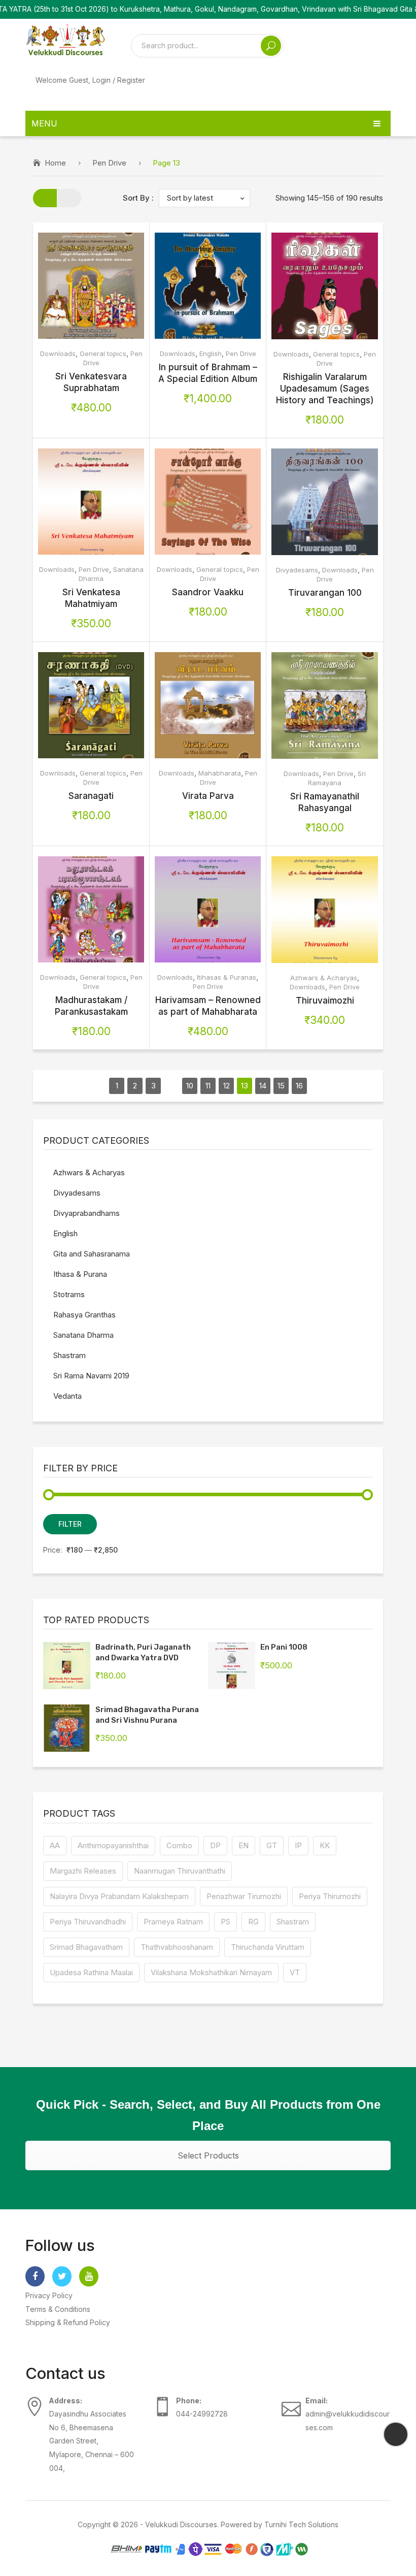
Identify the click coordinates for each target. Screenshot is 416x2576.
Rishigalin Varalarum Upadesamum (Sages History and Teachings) (325, 389)
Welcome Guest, (90, 80)
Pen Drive (109, 163)
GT (272, 1845)
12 (227, 1086)
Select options (75, 286)
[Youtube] (89, 2276)
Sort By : (138, 198)
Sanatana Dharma (83, 1335)
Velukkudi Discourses (181, 2524)
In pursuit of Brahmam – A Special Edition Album (208, 373)
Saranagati (91, 796)
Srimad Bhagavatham (86, 1947)
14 (263, 1086)
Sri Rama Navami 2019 (91, 1376)
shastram (293, 1922)
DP (215, 1845)
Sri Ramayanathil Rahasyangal (325, 802)
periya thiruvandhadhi (88, 1922)
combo (179, 1845)
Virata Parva (208, 796)
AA (55, 1845)
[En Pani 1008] (232, 1666)
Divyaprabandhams (86, 1213)
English (211, 353)
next (318, 1086)
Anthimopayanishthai (113, 1845)
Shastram (70, 1355)
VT (295, 1972)
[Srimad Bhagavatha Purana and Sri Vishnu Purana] (67, 1728)
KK (325, 1845)
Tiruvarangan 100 (325, 593)
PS (226, 1922)
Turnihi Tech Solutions (301, 2524)
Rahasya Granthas (84, 1315)
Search (271, 46)
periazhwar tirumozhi (244, 1896)
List (69, 198)
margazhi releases (83, 1871)
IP (298, 1845)
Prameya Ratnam (173, 1922)
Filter (70, 1524)
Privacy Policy (49, 2295)
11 (208, 1086)
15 (281, 1086)
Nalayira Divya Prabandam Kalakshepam (119, 1896)
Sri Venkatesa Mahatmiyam (91, 598)
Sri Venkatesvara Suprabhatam (91, 382)
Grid (45, 198)
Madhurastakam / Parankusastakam (91, 1006)
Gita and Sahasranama (92, 1254)
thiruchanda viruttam (268, 1947)
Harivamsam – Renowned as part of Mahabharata (208, 1006)
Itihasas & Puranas (227, 977)
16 (299, 1086)
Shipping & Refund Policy (68, 2322)
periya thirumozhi (330, 1896)
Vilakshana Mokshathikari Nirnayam (211, 1972)
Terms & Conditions (58, 2309)
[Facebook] (35, 2276)
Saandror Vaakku (208, 592)
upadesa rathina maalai (91, 1972)
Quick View (107, 286)
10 (190, 1086)
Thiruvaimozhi (325, 1001)
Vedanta (67, 1396)
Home (55, 163)
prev (98, 1086)
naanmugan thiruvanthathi (180, 1871)
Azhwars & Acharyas (324, 978)
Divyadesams (297, 570)
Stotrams (69, 1294)
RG (253, 1922)
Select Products (208, 2155)
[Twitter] (62, 2276)
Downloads (58, 353)
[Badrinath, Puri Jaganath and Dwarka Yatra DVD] (67, 1666)
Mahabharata (220, 773)
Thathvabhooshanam (177, 1947)
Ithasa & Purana (80, 1274)
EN (244, 1845)
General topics (103, 353)
